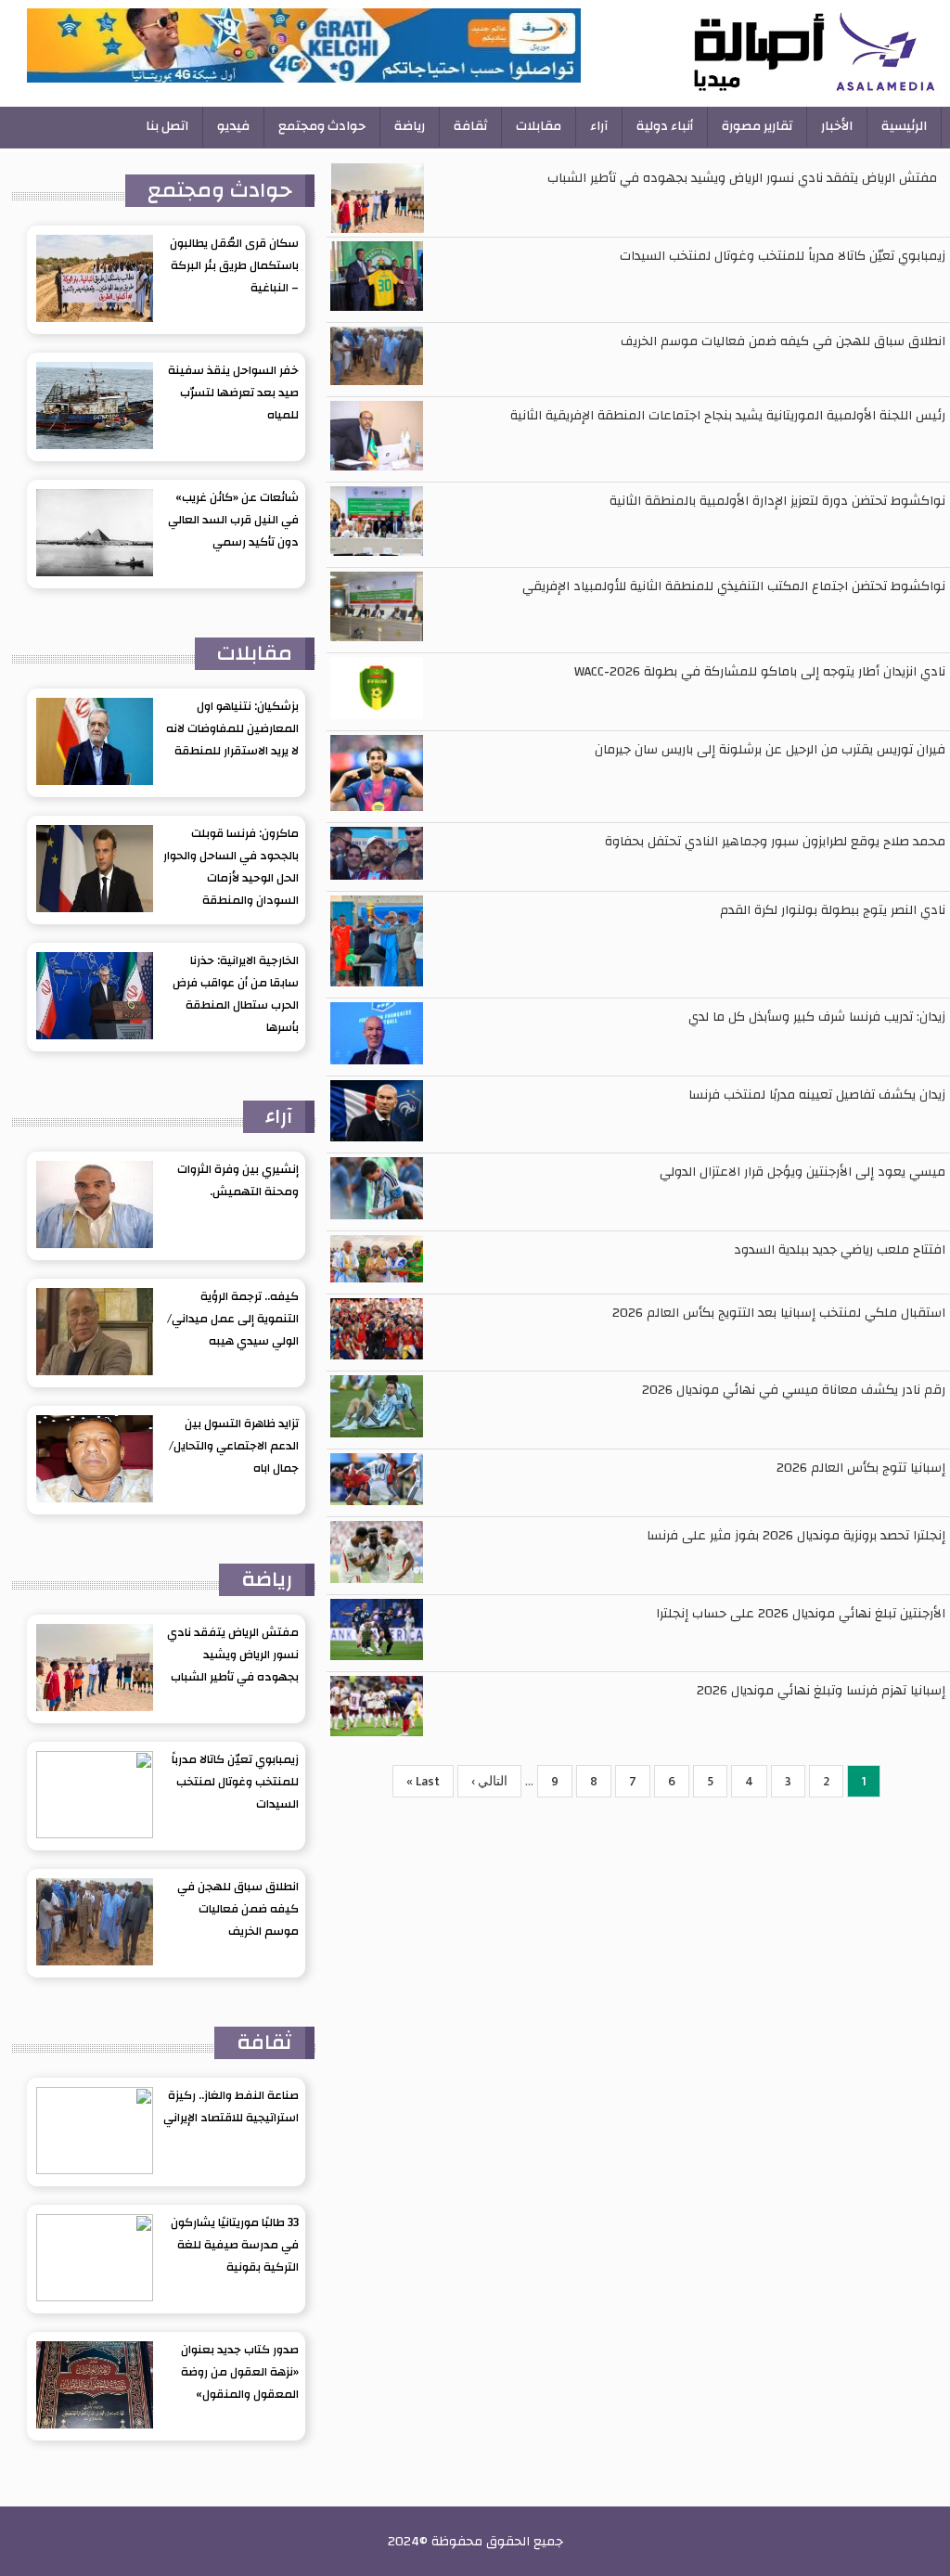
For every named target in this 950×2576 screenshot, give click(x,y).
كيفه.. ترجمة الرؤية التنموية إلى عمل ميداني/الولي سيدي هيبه (233, 1319)
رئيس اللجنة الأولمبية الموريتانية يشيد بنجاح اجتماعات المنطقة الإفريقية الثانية (728, 416)
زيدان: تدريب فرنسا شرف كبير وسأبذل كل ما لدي (817, 1017)
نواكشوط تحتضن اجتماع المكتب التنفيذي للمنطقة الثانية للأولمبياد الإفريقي (734, 586)
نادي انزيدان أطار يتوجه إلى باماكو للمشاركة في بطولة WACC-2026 (760, 672)
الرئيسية (904, 126)
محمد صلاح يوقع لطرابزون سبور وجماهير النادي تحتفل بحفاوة (775, 842)
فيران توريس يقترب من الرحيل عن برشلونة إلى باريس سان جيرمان (770, 750)
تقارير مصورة (757, 126)
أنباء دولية (665, 126)
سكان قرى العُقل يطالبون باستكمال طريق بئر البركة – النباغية (234, 265)
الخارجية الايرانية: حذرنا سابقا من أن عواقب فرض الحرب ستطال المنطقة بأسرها (236, 994)
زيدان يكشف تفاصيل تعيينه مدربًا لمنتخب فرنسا (817, 1095)
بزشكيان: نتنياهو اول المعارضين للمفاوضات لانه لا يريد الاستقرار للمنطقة (232, 728)
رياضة (410, 126)
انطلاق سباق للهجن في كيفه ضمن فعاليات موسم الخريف (783, 341)
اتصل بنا (167, 126)
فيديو (233, 126)
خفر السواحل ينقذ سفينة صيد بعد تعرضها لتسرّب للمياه (233, 393)
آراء (599, 126)
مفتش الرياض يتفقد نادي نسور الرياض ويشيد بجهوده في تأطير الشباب (742, 178)
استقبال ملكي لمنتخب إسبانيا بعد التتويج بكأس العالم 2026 (779, 1313)
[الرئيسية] (763, 53)
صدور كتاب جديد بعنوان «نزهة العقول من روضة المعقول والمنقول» (240, 2372)
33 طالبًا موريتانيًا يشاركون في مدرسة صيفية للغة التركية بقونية (235, 2245)
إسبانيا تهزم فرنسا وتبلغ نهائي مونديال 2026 (821, 1691)
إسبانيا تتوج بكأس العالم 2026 (861, 1468)
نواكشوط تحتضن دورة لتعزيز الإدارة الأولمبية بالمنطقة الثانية (777, 501)
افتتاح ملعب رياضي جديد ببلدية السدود (840, 1250)
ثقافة (470, 126)
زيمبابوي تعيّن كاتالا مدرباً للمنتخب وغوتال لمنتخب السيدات (783, 256)
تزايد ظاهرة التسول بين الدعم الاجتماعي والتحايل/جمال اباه (234, 1446)
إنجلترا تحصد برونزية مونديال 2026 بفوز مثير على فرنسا (796, 1536)
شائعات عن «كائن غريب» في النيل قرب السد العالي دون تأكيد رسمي (233, 520)
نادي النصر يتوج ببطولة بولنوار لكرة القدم (833, 910)
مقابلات (539, 126)
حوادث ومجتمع (322, 126)
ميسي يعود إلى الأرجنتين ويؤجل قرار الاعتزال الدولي (802, 1172)
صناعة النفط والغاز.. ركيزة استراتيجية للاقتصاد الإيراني (231, 2106)
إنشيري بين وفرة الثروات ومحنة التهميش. (238, 1180)
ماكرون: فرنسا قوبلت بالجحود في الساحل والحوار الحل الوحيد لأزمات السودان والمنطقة (231, 867)
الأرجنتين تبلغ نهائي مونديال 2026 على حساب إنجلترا (801, 1614)
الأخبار (837, 126)
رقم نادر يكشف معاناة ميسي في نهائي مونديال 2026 (794, 1390)
